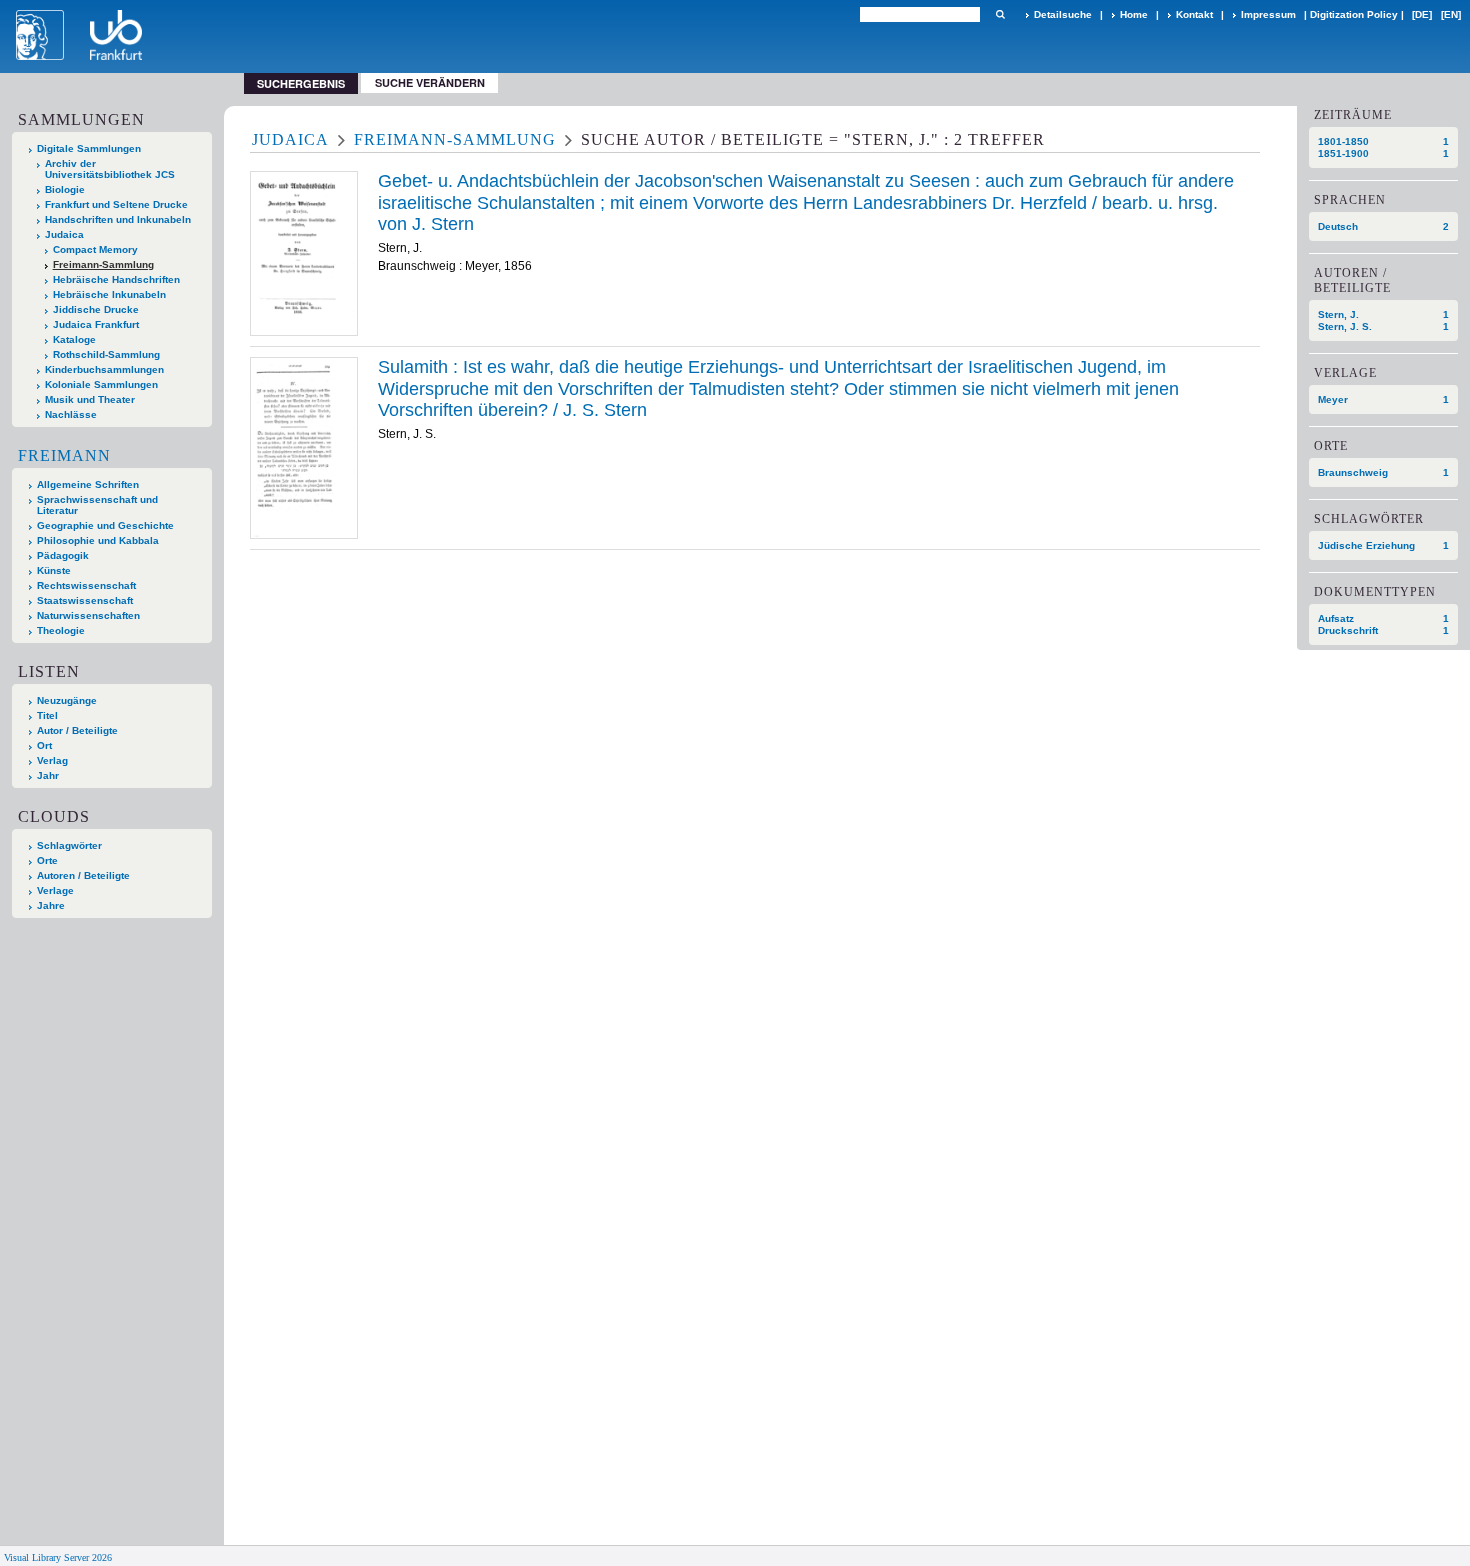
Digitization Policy (1354, 14)
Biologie (65, 189)
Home (1134, 14)
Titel (47, 715)
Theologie (61, 630)
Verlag (52, 760)
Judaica (64, 234)
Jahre (51, 905)
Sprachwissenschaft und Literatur (97, 505)
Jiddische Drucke (96, 309)
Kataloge (74, 339)
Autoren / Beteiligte (83, 875)
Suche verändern (430, 82)
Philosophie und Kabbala (98, 540)
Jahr (48, 775)
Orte (47, 860)
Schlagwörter (69, 845)
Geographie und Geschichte (105, 525)
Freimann (64, 455)
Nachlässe (71, 414)
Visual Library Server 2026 (58, 1557)
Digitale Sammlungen (89, 148)
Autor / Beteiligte (77, 730)
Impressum (1268, 14)
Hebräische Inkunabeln (109, 294)
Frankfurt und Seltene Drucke (116, 204)
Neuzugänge (67, 700)
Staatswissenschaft (85, 600)
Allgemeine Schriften (88, 484)
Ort (44, 745)
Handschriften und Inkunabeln (118, 219)
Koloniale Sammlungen (101, 384)
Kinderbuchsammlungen (104, 369)
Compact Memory (95, 249)
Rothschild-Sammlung (106, 354)
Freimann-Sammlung (103, 264)
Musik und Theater (90, 399)
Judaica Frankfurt (96, 324)
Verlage (55, 890)
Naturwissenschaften (88, 615)
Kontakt (1194, 14)
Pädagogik (63, 555)
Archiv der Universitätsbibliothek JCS (110, 169)
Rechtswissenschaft (86, 585)
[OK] (1000, 14)
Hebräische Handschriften (116, 279)
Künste (54, 570)
